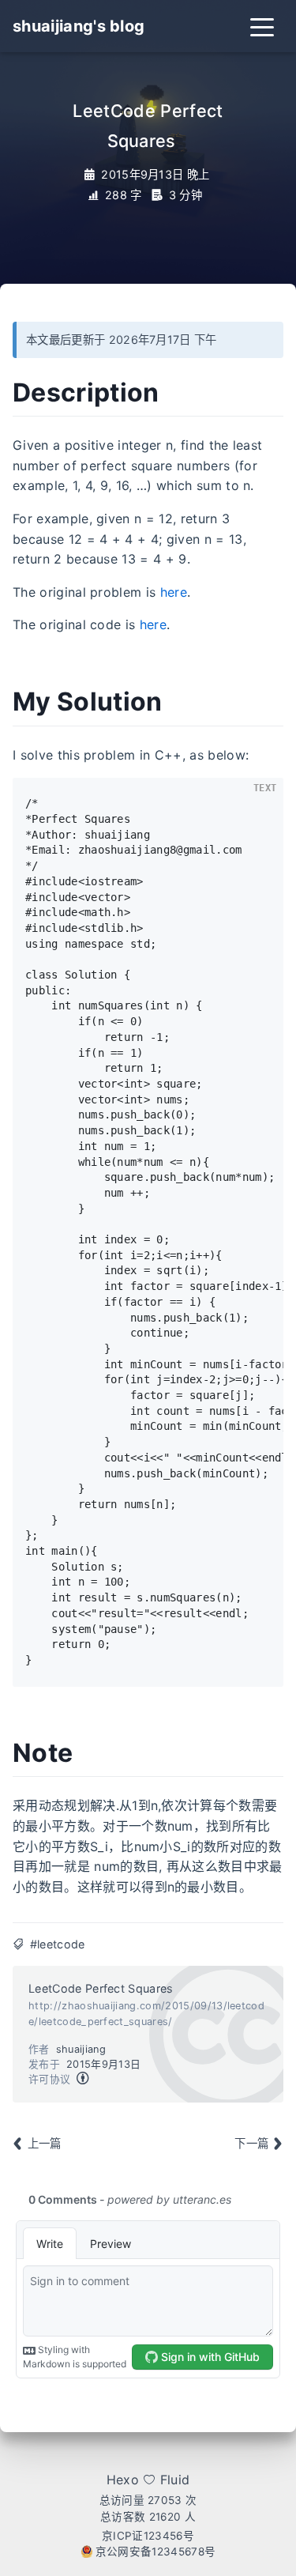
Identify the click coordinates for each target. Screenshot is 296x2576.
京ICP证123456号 (148, 2536)
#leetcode (58, 1944)
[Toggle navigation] (262, 26)
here (174, 592)
